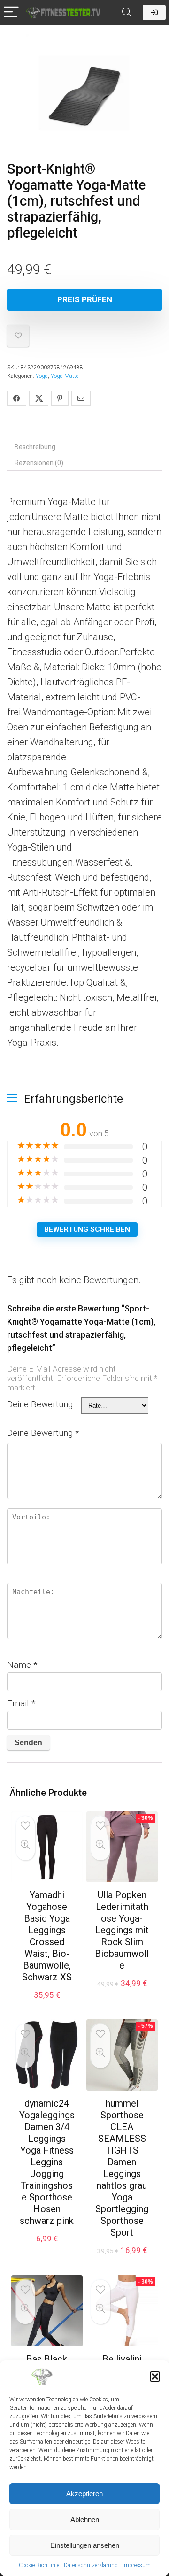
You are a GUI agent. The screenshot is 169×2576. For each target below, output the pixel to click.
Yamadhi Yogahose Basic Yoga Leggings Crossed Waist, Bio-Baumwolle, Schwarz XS (47, 1936)
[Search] (127, 12)
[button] (155, 2377)
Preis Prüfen (85, 299)
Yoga (42, 376)
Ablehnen (85, 2519)
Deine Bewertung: (41, 1404)
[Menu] (11, 12)
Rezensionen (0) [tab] (39, 463)
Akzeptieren (84, 2494)
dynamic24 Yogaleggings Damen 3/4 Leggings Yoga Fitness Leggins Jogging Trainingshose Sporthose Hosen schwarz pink (47, 2162)
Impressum (137, 2565)
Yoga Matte (65, 376)
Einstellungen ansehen (85, 2545)
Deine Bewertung (43, 1433)
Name (22, 1665)
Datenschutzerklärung (91, 2565)
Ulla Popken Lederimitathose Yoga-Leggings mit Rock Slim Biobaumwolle (122, 1930)
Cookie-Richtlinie (39, 2565)
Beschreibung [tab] (35, 447)
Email (21, 1703)
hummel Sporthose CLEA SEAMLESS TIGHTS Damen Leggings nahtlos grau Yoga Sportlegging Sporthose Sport (122, 2168)
